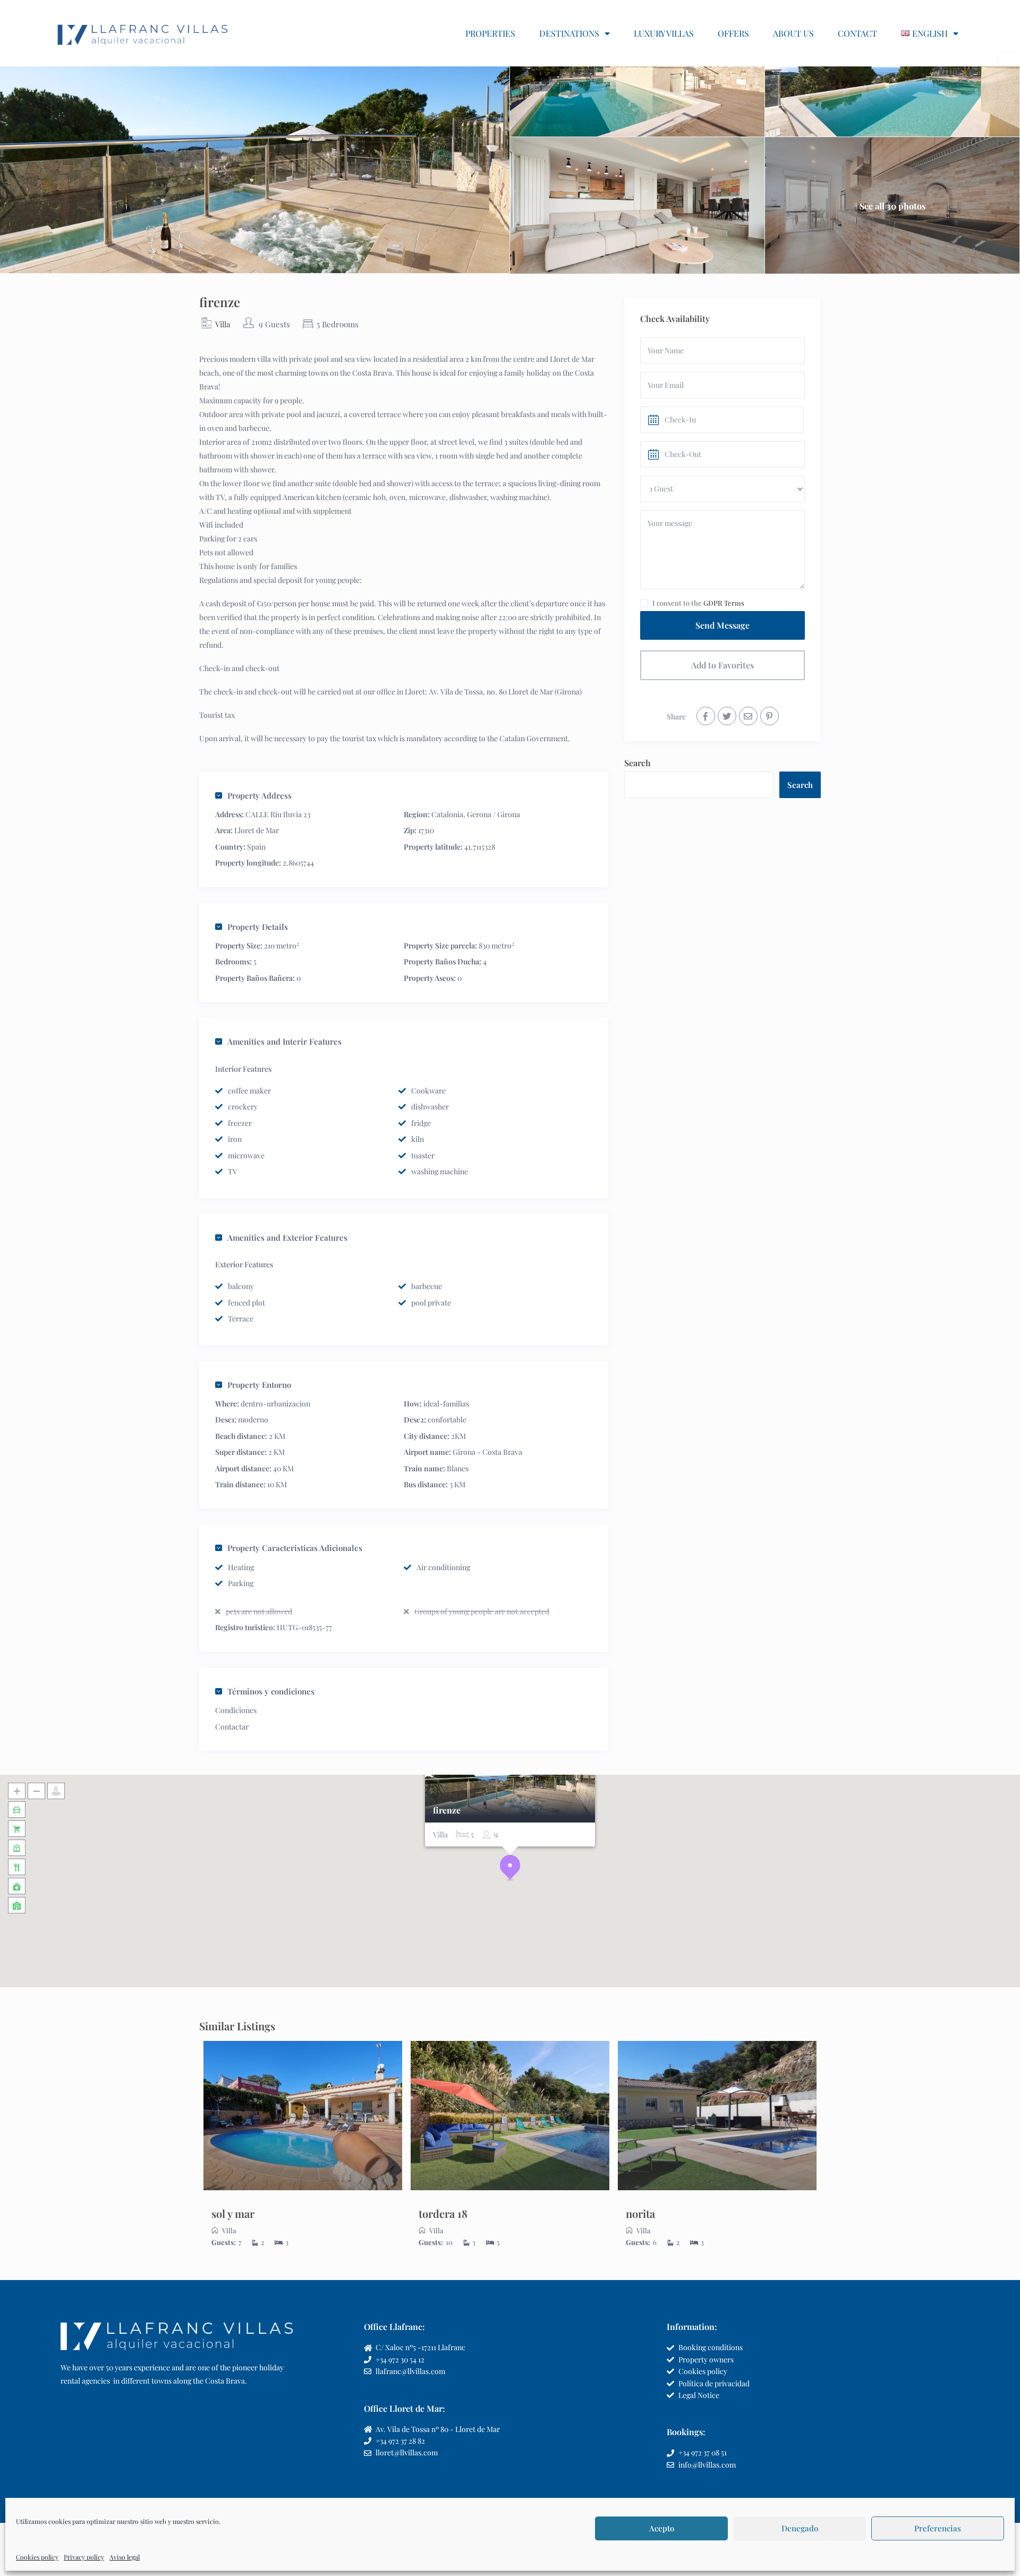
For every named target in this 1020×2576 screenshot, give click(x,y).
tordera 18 (443, 2213)
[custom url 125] (706, 716)
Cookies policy (37, 2557)
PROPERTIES (490, 33)
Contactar (232, 1727)
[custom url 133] (510, 2116)
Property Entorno (259, 1385)
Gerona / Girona (494, 814)
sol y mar (233, 2213)
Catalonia (447, 814)
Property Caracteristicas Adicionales (295, 1548)
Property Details (258, 927)
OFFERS (733, 33)
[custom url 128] (770, 716)
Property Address (260, 795)
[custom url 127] (748, 716)
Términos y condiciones (271, 1691)
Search (637, 763)
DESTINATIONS (569, 33)
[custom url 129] (303, 2116)
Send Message (722, 625)
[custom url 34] (143, 33)
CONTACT (857, 33)
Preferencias (938, 2528)
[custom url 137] (717, 2116)
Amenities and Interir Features (284, 1041)
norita (640, 2213)
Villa (223, 324)
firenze (447, 1811)
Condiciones (236, 1710)
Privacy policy (84, 2557)
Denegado (800, 2528)
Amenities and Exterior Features (287, 1238)
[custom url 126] (727, 716)
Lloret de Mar (257, 830)
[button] (510, 1868)
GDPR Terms (724, 603)
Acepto (662, 2528)
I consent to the (698, 603)
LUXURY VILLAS (664, 33)
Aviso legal (125, 2557)
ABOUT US (793, 33)
